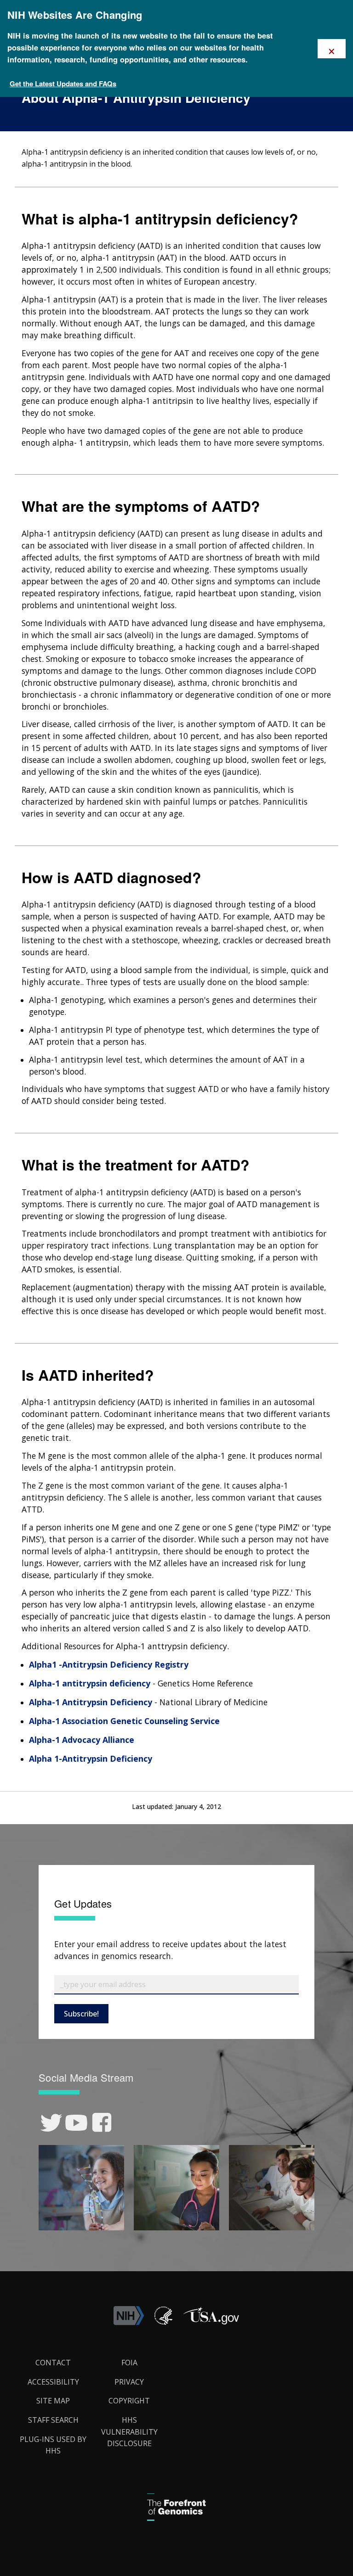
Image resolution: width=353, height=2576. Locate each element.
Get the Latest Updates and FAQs (63, 84)
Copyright (129, 2401)
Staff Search (53, 2420)
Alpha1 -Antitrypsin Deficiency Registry (109, 1664)
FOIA (129, 2363)
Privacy (129, 2382)
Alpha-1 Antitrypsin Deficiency (91, 1702)
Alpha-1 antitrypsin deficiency (90, 1683)
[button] (211, 2323)
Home (24, 116)
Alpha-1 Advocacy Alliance (82, 1740)
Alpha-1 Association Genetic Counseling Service (124, 1721)
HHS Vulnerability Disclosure (129, 2432)
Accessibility (53, 2382)
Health (55, 116)
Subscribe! (81, 2014)
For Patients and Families (112, 116)
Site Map (53, 2401)
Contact (53, 2363)
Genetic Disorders (186, 116)
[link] (51, 2123)
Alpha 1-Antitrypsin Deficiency (91, 1758)
